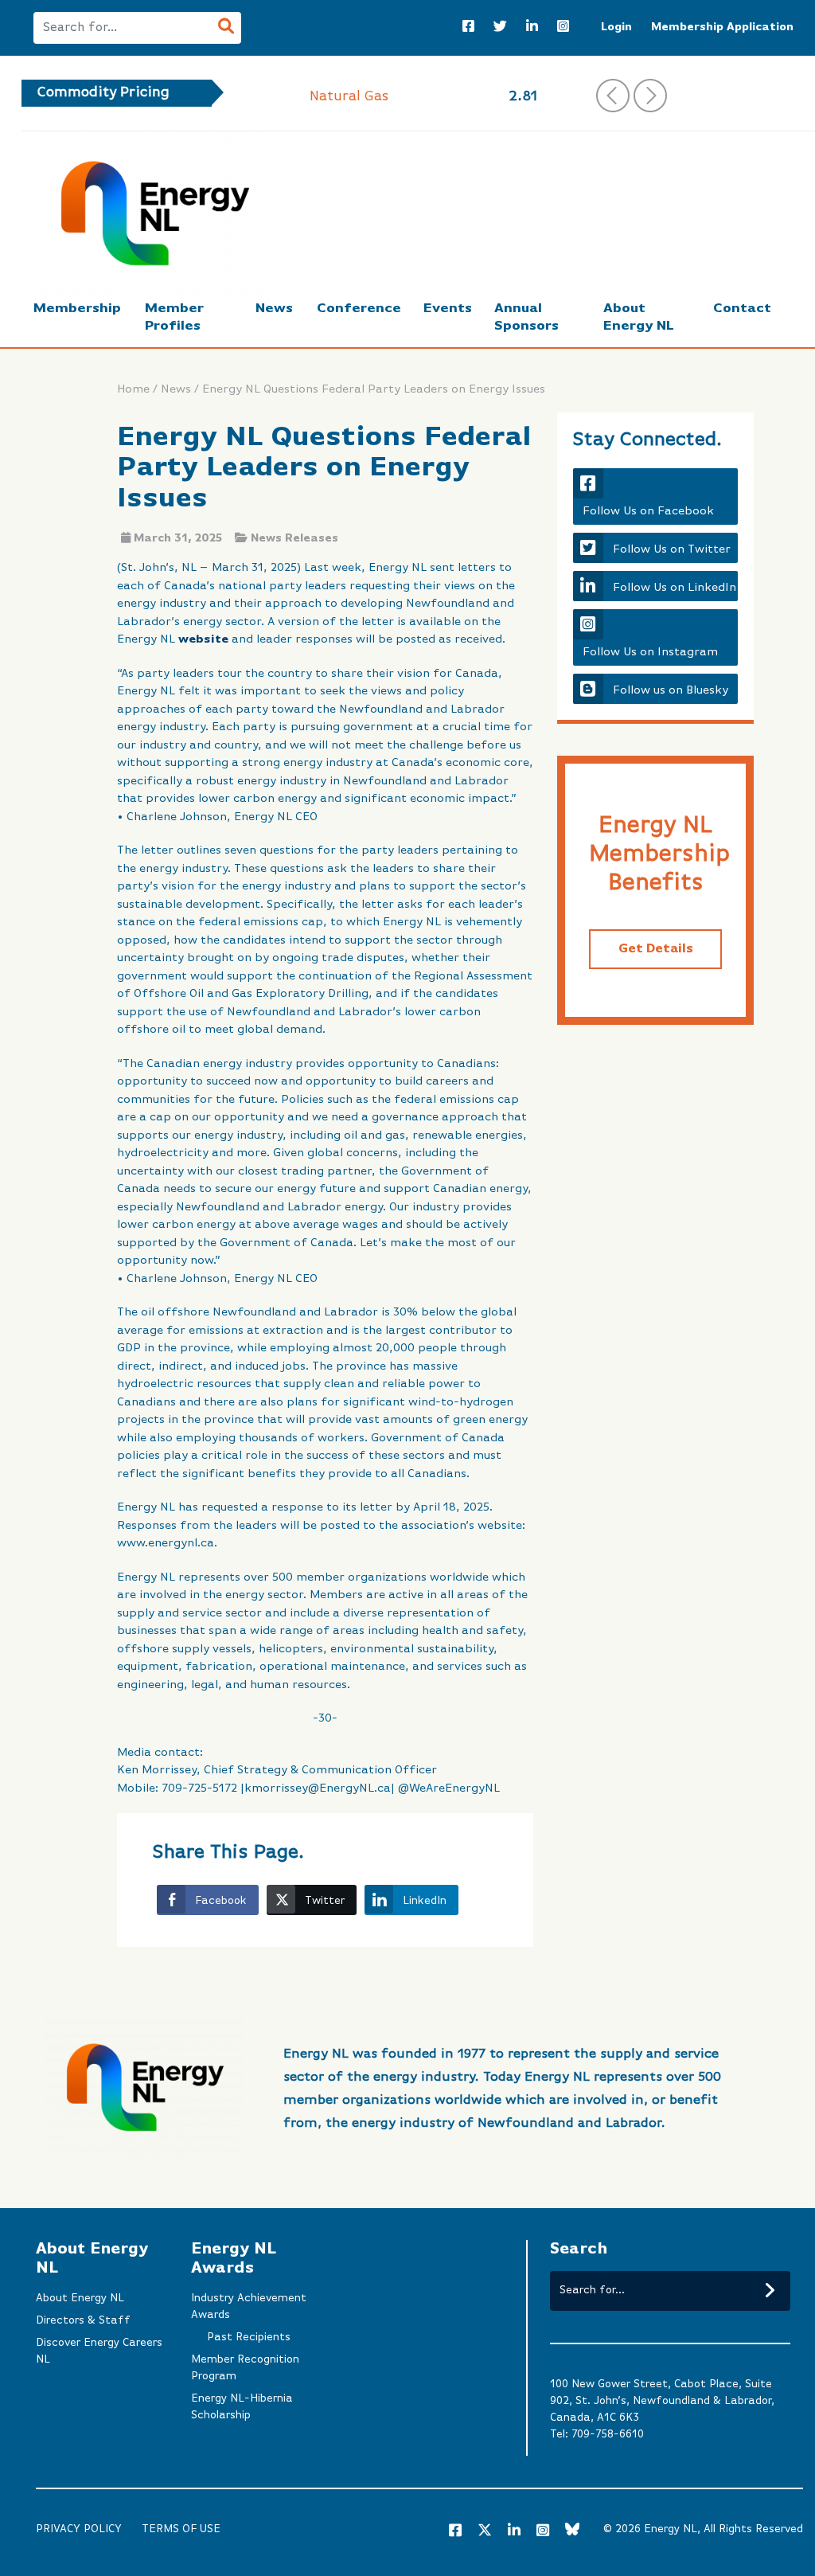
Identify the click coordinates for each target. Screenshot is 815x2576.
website (203, 639)
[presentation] (613, 96)
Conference (359, 309)
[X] (485, 2533)
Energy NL (671, 2529)
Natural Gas (349, 96)
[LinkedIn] (532, 28)
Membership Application (722, 27)
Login (616, 27)
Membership (77, 309)
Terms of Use (181, 2529)
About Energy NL (80, 2298)
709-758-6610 (608, 2434)
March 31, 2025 (178, 538)
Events (448, 309)
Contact (742, 309)
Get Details (656, 949)
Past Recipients (249, 2337)
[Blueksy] (572, 2531)
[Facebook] (468, 28)
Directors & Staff (83, 2320)
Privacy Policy (79, 2529)
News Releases (294, 538)
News (274, 309)
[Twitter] (500, 28)
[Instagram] (563, 28)
